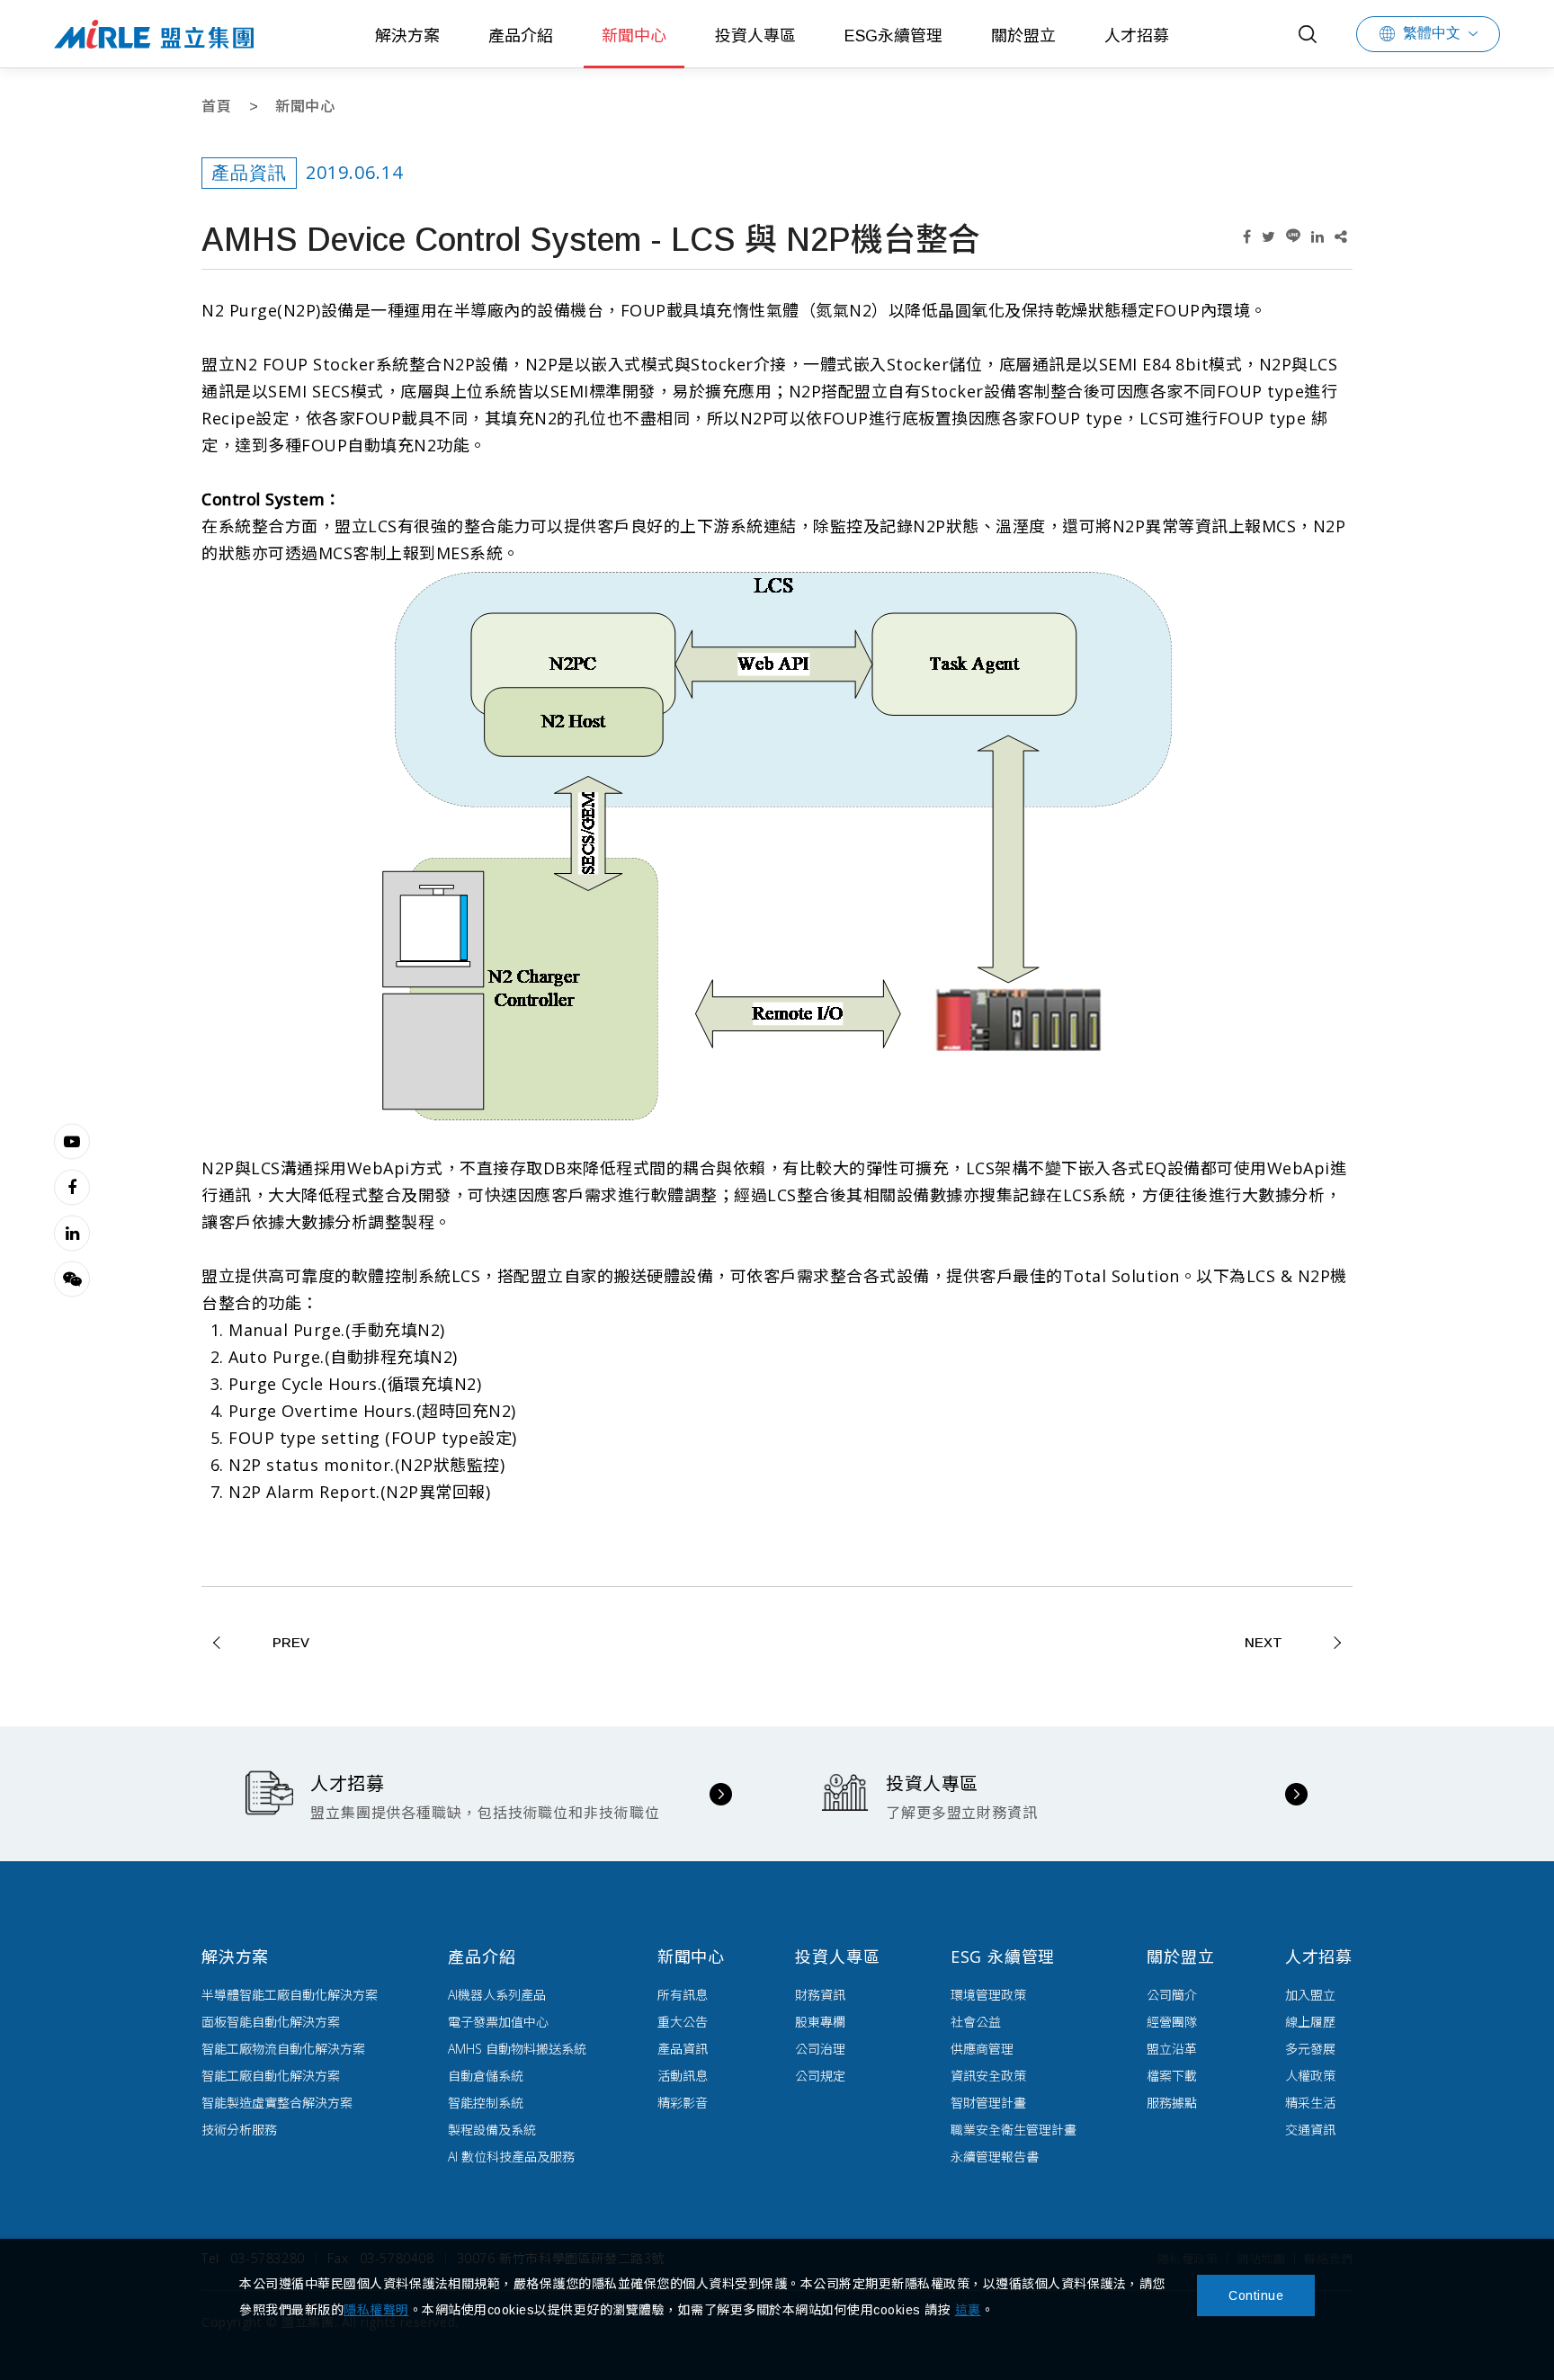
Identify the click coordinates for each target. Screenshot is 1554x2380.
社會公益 (976, 2022)
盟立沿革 (1172, 2049)
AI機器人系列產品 (497, 1995)
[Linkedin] (72, 1233)
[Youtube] (72, 1141)
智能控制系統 (486, 2103)
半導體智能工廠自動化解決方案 (290, 1995)
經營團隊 (1172, 2022)
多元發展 (1310, 2049)
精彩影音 (683, 2103)
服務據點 (1172, 2103)
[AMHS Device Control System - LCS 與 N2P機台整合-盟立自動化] (1247, 237)
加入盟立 (1310, 1995)
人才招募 (1137, 36)
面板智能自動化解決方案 (271, 2022)
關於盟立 (1023, 36)
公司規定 (820, 2076)
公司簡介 (1172, 1995)
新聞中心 (634, 36)
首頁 (216, 107)
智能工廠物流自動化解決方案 (283, 2049)
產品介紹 (521, 36)
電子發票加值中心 (498, 2022)
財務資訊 (820, 1995)
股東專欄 (820, 2022)
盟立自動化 (154, 34)
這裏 (968, 2310)
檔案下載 (1172, 2076)
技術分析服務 (239, 2130)
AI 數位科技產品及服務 (511, 2157)
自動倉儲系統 (486, 2076)
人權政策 (1310, 2076)
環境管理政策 (988, 1995)
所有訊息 (683, 1995)
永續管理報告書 (995, 2157)
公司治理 (820, 2049)
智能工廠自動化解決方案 (271, 2076)
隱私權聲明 (376, 2310)
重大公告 (683, 2022)
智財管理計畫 (988, 2103)
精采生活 (1310, 2103)
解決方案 (407, 36)
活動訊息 (683, 2076)
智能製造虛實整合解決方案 (277, 2103)
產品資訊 (683, 2049)
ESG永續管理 (893, 36)
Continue (1256, 2295)
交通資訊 (1310, 2130)
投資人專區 (755, 36)
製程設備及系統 (492, 2130)
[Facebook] (72, 1187)
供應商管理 (982, 2049)
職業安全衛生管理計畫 (1014, 2130)
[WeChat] (72, 1279)
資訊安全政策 (988, 2076)
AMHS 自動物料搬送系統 (517, 2049)
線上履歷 (1310, 2022)
